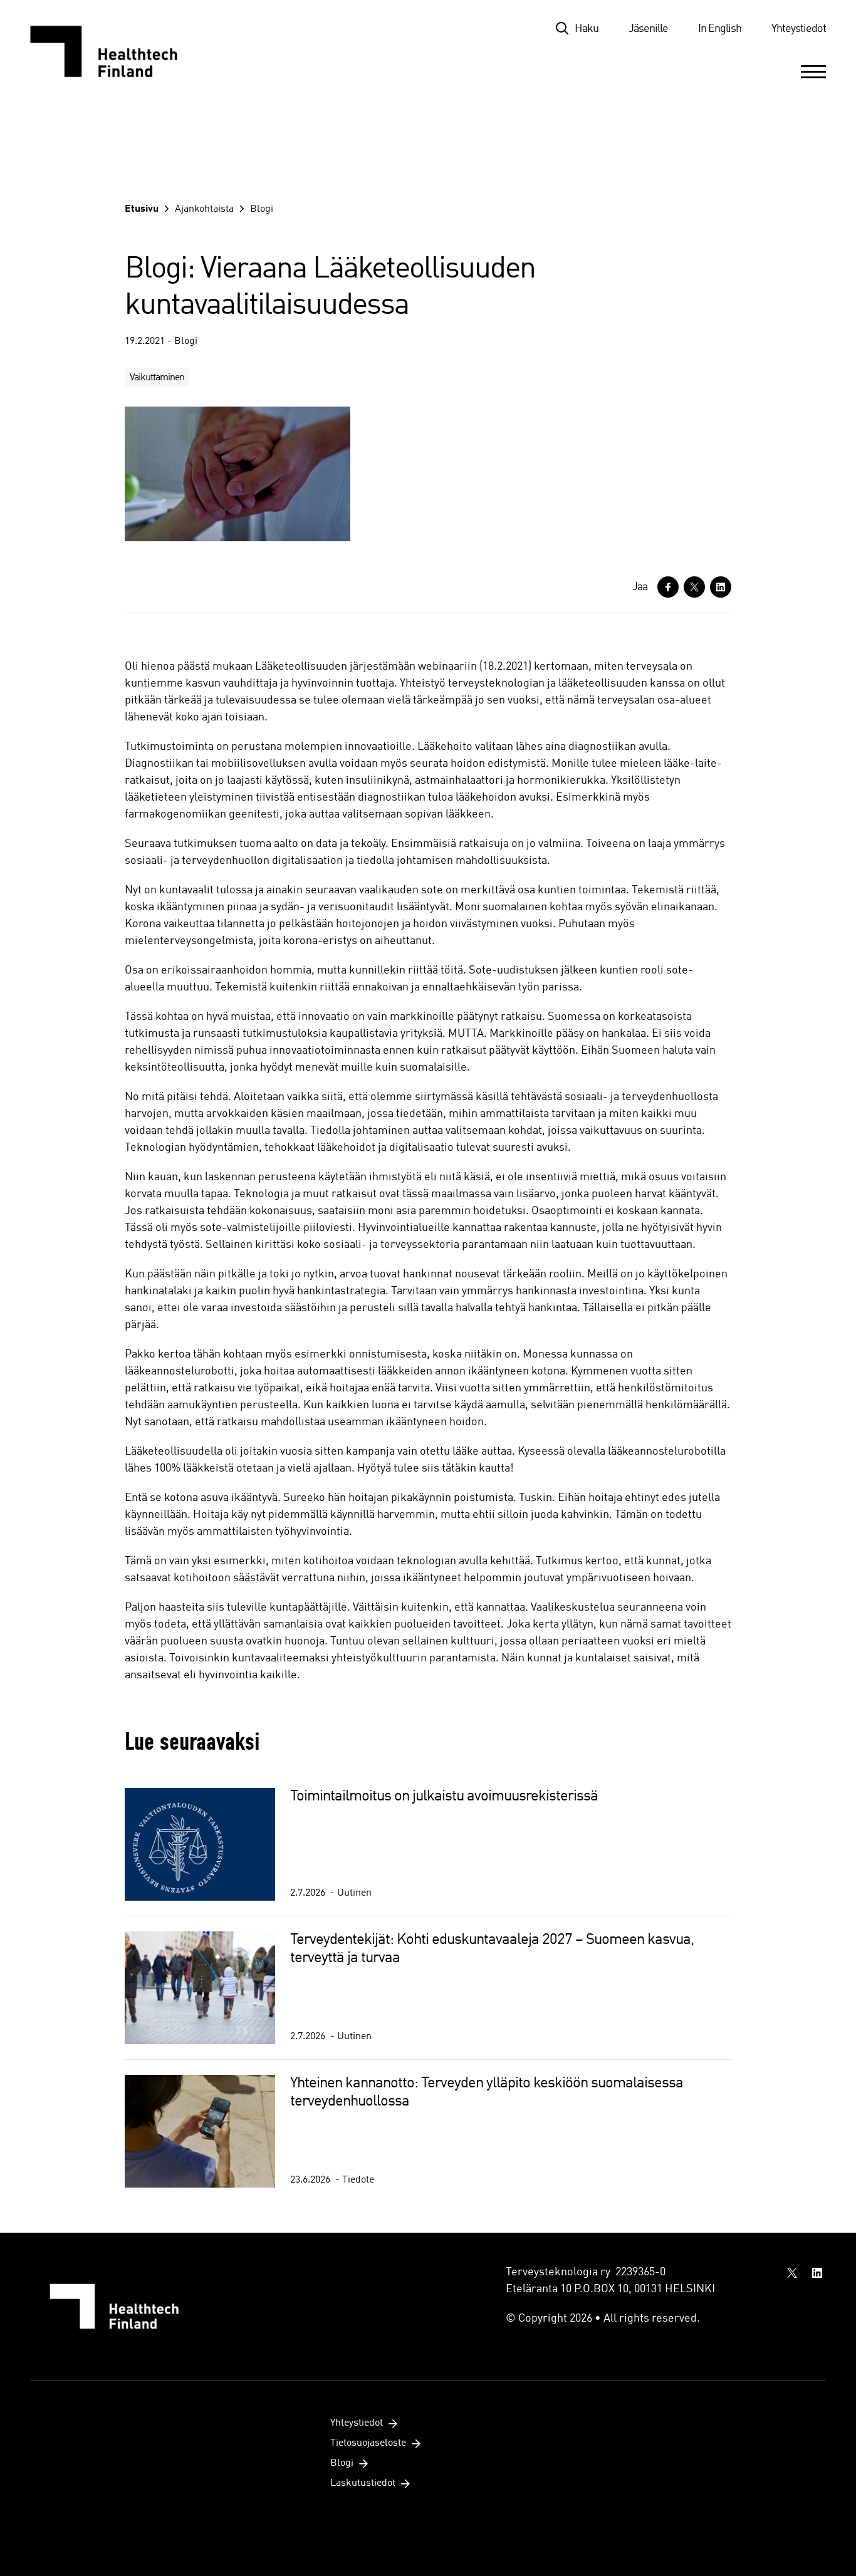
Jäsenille (648, 29)
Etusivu (142, 209)
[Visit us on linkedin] (817, 2273)
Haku (587, 29)
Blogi (262, 209)
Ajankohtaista (204, 209)
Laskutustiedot (363, 2483)
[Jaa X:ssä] (694, 587)
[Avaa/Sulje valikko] (813, 71)
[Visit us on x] (792, 2273)
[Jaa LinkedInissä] (721, 587)
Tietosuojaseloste (368, 2443)
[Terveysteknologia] (116, 51)
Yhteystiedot (799, 29)
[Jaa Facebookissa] (668, 587)
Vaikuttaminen (157, 378)
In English (720, 29)
